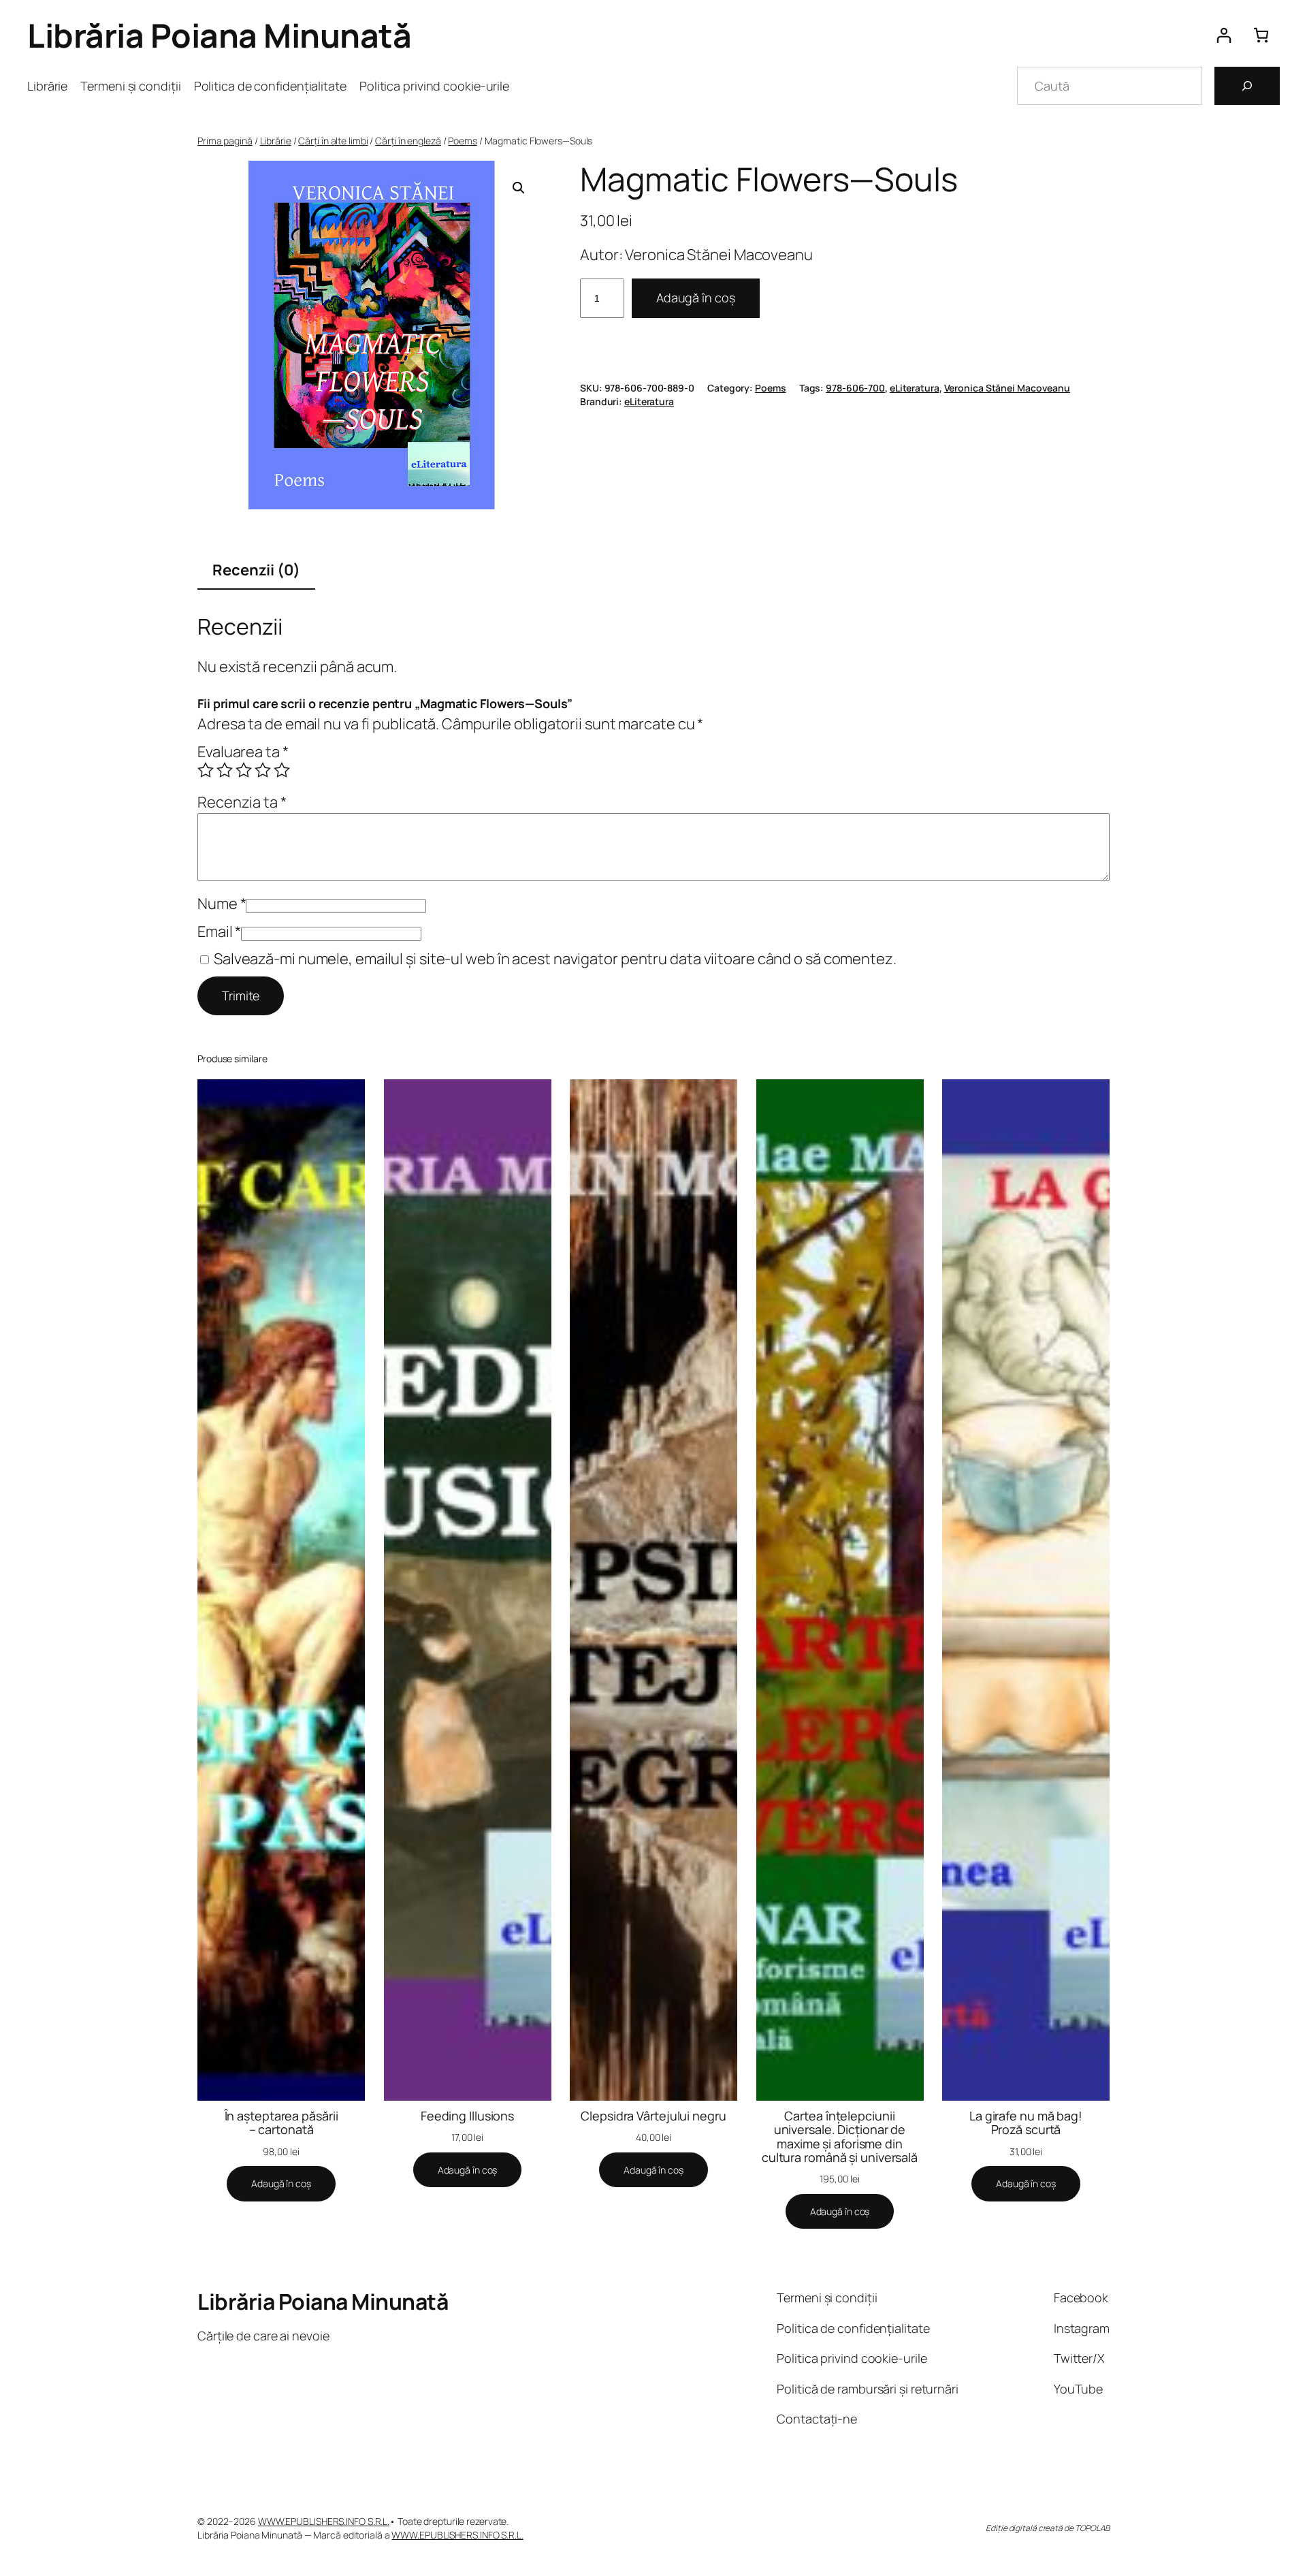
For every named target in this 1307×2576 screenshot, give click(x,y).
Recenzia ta (242, 802)
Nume (222, 904)
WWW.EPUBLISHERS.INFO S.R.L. (324, 2521)
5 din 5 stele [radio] (282, 770)
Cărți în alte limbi (333, 141)
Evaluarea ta (243, 752)
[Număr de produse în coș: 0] (1261, 35)
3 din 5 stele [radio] (244, 770)
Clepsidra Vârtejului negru (653, 2116)
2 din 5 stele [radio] (225, 770)
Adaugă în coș (696, 298)
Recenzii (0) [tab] (256, 570)
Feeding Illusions (467, 2116)
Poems (463, 141)
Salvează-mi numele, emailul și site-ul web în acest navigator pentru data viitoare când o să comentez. (555, 959)
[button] (519, 188)
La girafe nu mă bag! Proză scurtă (1026, 2123)
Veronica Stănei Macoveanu (1007, 388)
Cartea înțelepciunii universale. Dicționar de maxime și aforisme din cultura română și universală (840, 2136)
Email (219, 932)
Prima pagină (225, 141)
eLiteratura (915, 388)
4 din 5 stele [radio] (263, 770)
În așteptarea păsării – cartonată (281, 2123)
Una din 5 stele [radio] (206, 770)
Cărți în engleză (408, 141)
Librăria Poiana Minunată (219, 35)
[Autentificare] (1224, 35)
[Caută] (1247, 86)
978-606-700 (855, 388)
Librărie (276, 141)
